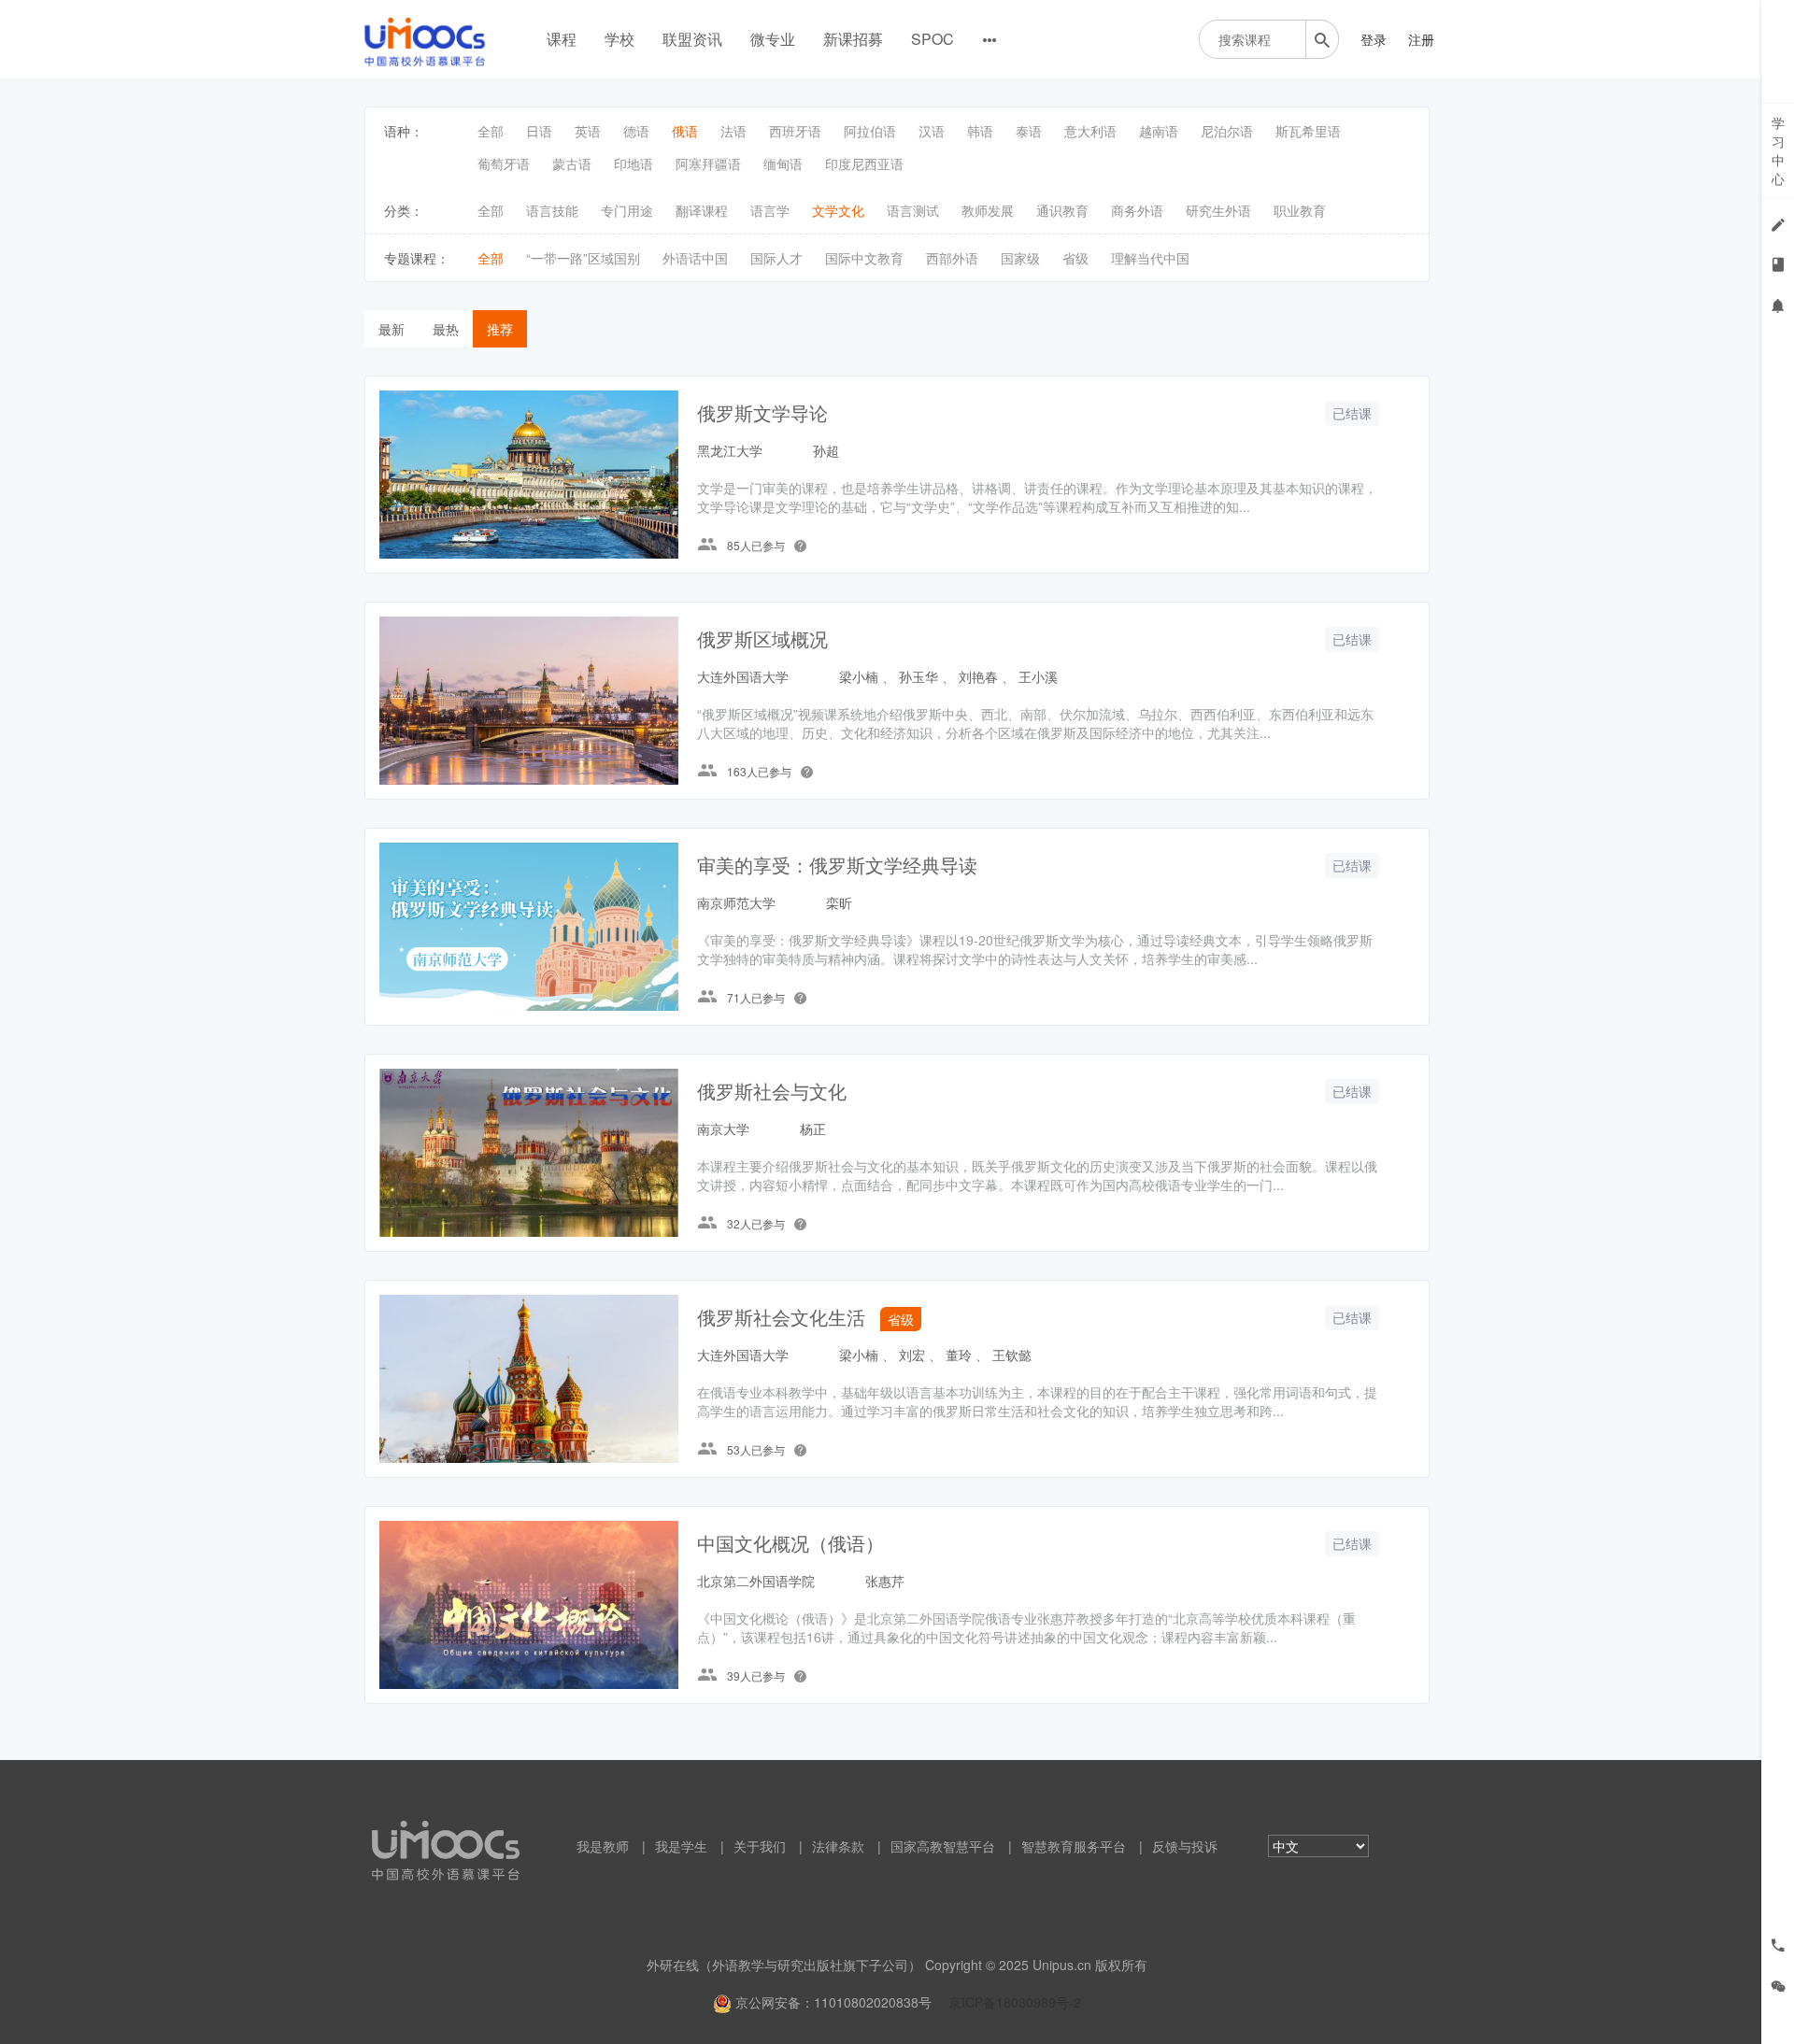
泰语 (1029, 131)
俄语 (685, 131)
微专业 (773, 39)
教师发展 (988, 210)
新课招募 (853, 39)
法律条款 (838, 1846)
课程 (562, 39)
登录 (1374, 39)
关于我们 (760, 1846)
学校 (619, 39)
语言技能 (552, 210)
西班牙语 (795, 131)
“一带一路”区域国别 (583, 258)
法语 (733, 131)
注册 (1421, 39)
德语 (636, 131)
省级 (1075, 258)
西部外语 (952, 258)
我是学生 (681, 1846)
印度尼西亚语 (864, 163)
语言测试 (913, 210)
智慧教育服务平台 (1074, 1846)
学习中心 (1778, 150)
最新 (392, 329)
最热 (446, 329)
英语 (588, 131)
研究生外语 (1218, 210)
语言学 (770, 210)
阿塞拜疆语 (708, 163)
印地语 (634, 163)
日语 (539, 131)
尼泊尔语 (1227, 131)
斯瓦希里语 (1308, 131)
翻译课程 (702, 210)
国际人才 (776, 258)
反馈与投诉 (1185, 1846)
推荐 (500, 329)
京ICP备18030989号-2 (1015, 2002)
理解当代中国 (1150, 258)
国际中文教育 (864, 258)
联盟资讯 (692, 39)
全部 (491, 131)
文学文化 (838, 210)
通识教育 (1062, 210)
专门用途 (627, 210)
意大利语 (1090, 131)
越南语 (1159, 131)
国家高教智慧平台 (943, 1846)
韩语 (980, 131)
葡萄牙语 (504, 163)
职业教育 (1300, 210)
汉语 (932, 131)
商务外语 (1137, 210)
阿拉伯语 (870, 131)
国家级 (1020, 258)
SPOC (933, 39)
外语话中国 (695, 258)
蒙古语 (572, 163)
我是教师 (603, 1846)
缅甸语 (783, 163)
